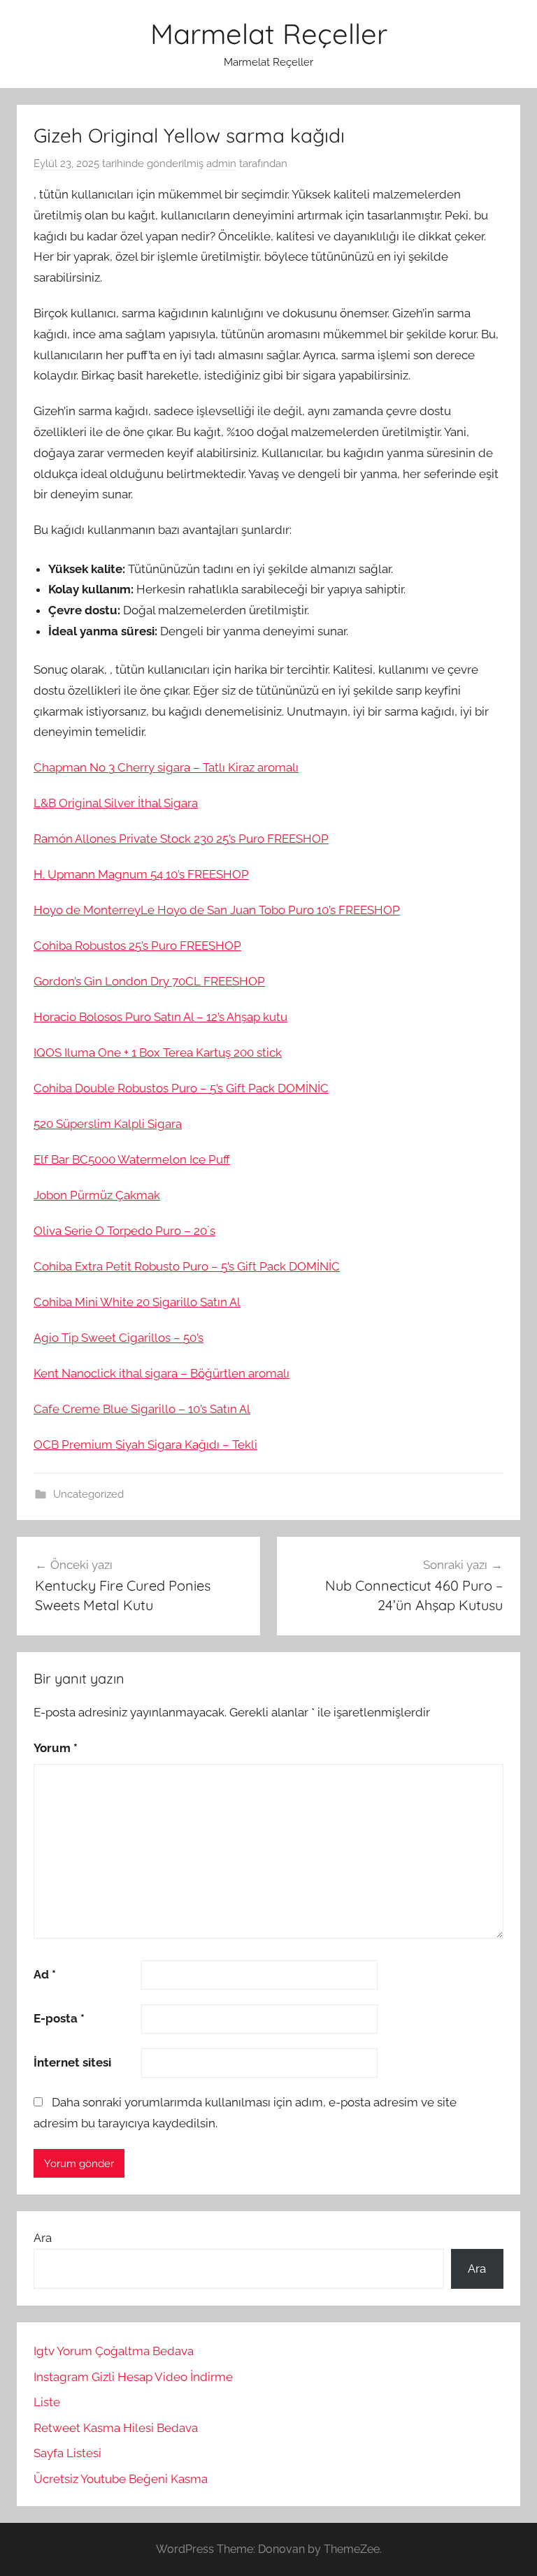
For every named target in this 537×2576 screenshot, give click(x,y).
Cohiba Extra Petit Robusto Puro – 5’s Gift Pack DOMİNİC (187, 1266)
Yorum (56, 1748)
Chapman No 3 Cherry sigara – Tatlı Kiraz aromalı (166, 767)
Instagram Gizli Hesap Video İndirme (133, 2377)
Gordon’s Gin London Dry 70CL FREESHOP (149, 981)
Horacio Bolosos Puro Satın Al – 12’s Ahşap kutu (160, 1017)
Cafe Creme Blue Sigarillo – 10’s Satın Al (142, 1409)
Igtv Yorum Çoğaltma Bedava (114, 2351)
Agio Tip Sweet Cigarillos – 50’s (119, 1338)
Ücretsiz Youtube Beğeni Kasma (121, 2479)
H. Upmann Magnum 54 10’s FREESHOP (141, 874)
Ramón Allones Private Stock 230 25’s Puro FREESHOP (181, 839)
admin (221, 164)
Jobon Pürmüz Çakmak (97, 1195)
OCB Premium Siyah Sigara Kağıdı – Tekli (145, 1445)
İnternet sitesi (72, 2062)
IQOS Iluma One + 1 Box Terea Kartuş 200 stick (158, 1052)
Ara (43, 2238)
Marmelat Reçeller (269, 34)
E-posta (59, 2018)
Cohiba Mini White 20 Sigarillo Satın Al (137, 1302)
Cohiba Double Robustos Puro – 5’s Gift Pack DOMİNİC (181, 1088)
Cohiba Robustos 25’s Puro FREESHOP (137, 946)
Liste (47, 2402)
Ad (45, 1974)
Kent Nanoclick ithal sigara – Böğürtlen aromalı (162, 1373)
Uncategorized (88, 1494)
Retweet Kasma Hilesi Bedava (116, 2428)
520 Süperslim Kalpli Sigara (108, 1124)
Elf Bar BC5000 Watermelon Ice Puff (132, 1159)
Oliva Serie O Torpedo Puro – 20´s (124, 1231)
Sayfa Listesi (67, 2453)
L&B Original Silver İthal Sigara (116, 803)
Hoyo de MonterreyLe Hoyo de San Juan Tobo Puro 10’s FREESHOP (217, 910)
